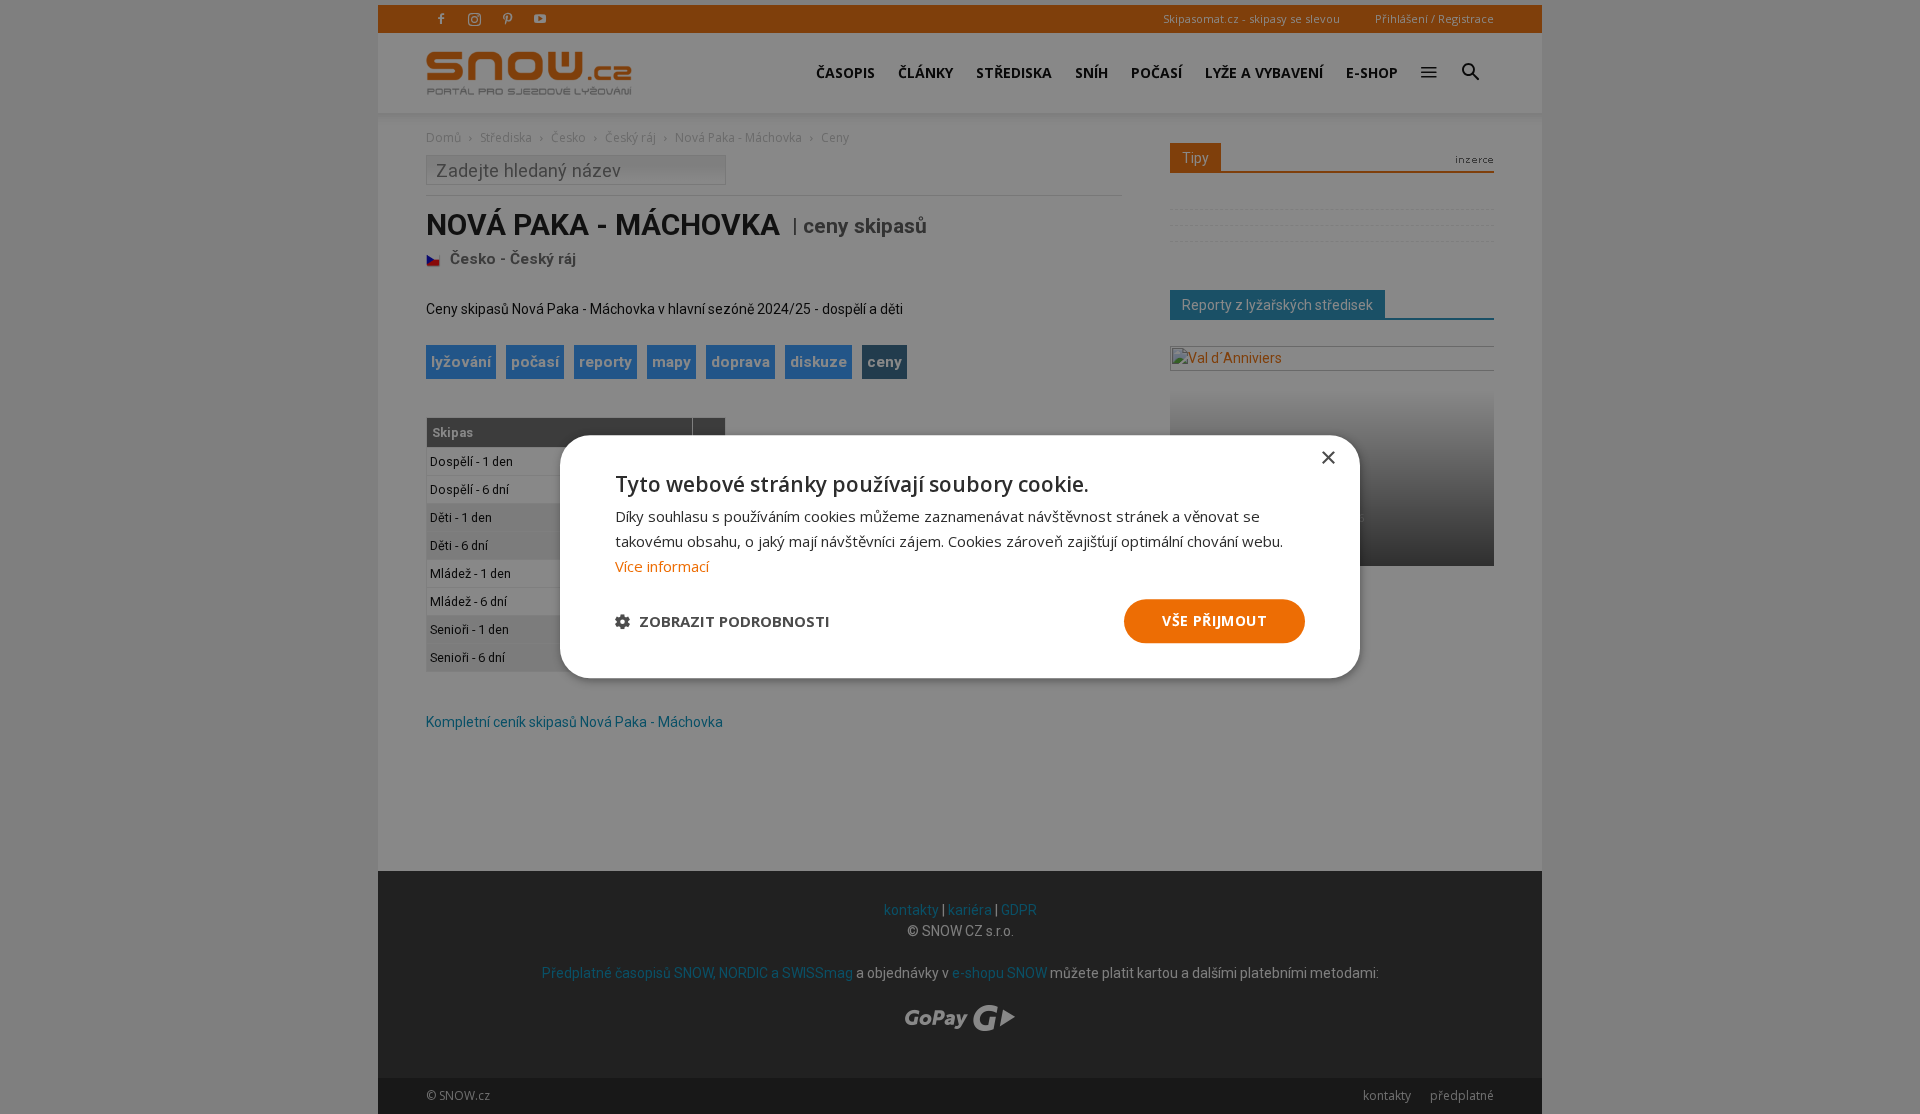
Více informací (662, 566)
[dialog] (960, 557)
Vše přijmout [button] (1214, 620)
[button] (722, 621)
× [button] (1327, 458)
